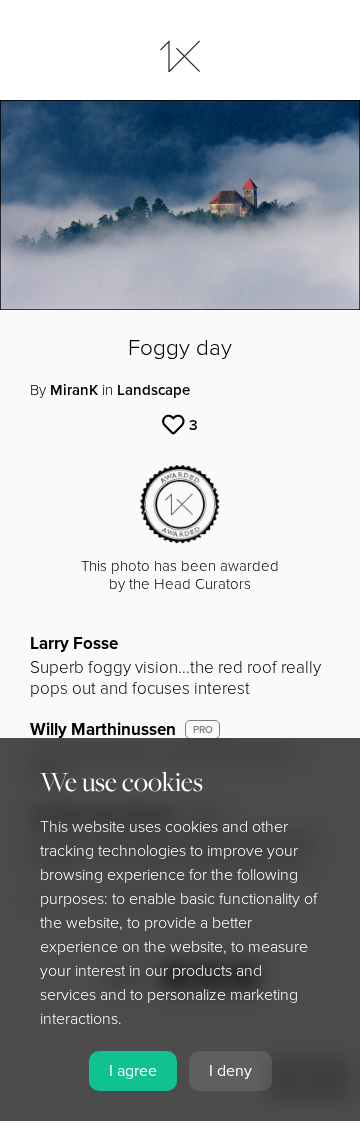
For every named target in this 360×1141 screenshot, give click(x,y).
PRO (203, 730)
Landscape (153, 390)
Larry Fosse (74, 643)
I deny (230, 1071)
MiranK (74, 390)
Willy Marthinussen (103, 729)
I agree (133, 1071)
